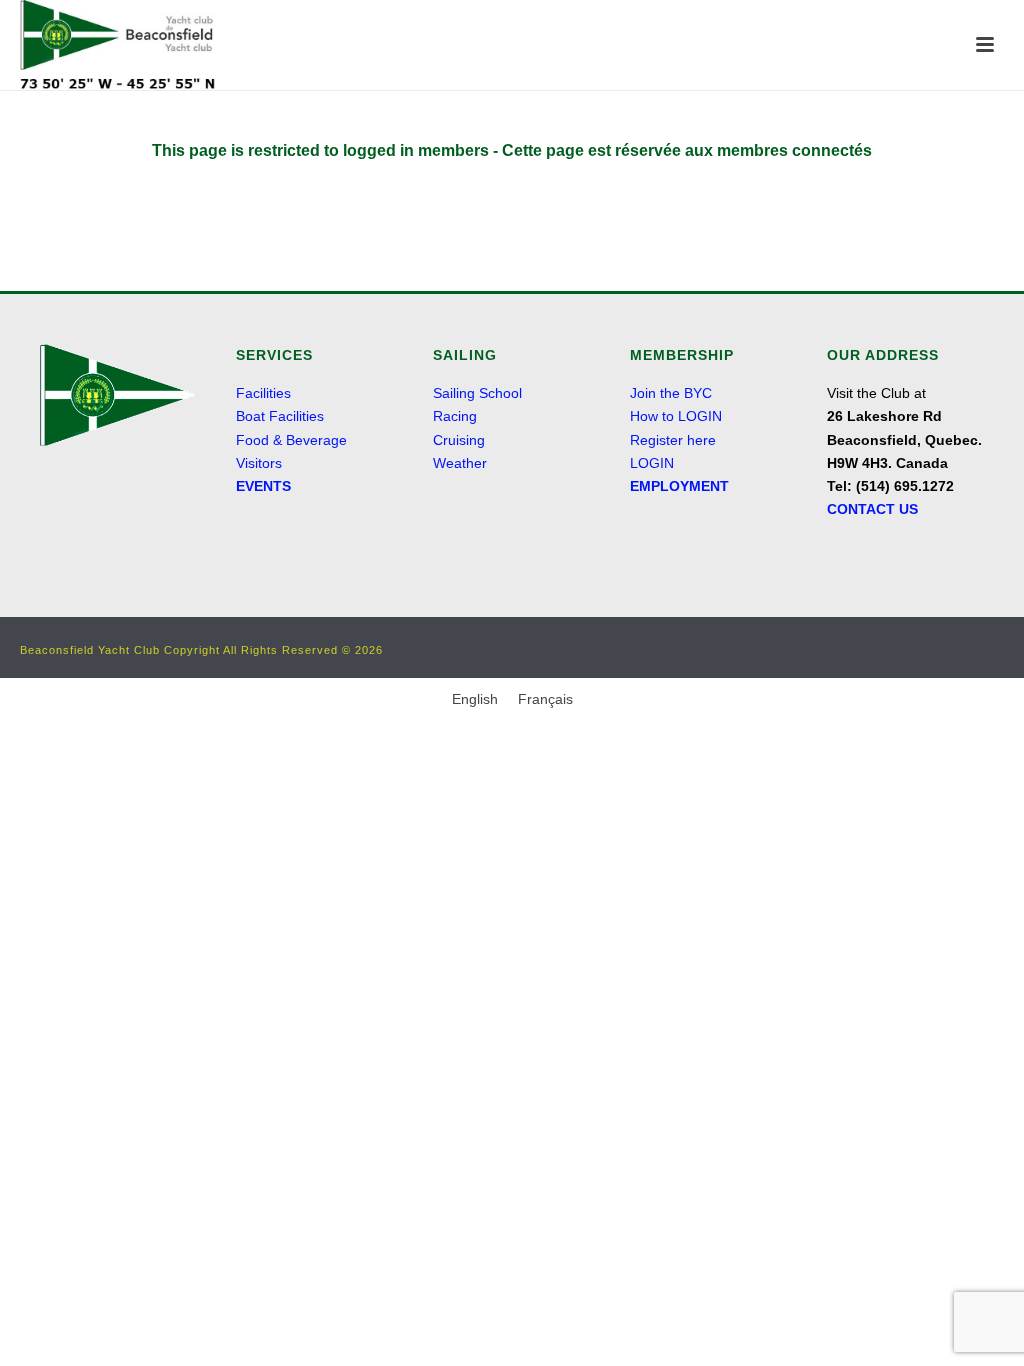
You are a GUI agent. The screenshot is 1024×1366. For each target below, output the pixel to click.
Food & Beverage (291, 440)
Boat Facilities (280, 416)
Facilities (263, 393)
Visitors (259, 463)
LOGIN (652, 463)
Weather (460, 463)
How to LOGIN (676, 416)
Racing (455, 416)
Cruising (459, 440)
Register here (673, 440)
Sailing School (477, 393)
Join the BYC (671, 393)
